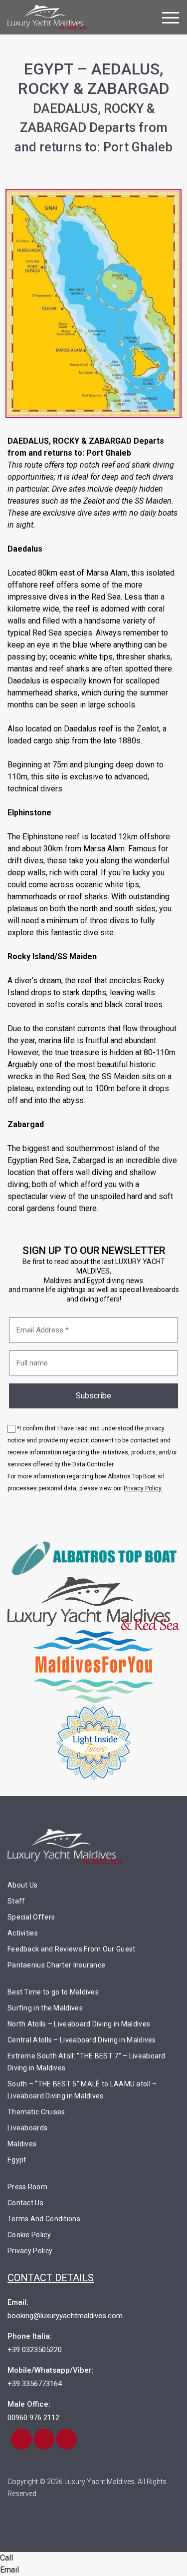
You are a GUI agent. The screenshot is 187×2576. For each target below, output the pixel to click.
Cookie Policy (29, 2235)
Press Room (27, 2187)
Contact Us (25, 2203)
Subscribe (93, 1396)
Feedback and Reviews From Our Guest (72, 1949)
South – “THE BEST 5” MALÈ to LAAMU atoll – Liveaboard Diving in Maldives (82, 2090)
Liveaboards (27, 2128)
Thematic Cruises (36, 2112)
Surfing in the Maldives (45, 2008)
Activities (23, 1933)
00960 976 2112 (33, 2418)
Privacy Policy (30, 2251)
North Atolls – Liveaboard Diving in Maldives (79, 2024)
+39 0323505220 (35, 2350)
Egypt (17, 2160)
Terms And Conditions (44, 2219)
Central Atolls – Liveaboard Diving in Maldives (82, 2040)
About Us (22, 1885)
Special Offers (31, 1917)
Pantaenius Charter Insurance (56, 1965)
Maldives (22, 2144)
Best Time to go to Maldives (53, 1992)
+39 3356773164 (35, 2384)
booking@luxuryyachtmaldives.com (65, 2316)
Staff (16, 1901)
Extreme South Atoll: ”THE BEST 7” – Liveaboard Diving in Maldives (87, 2062)
